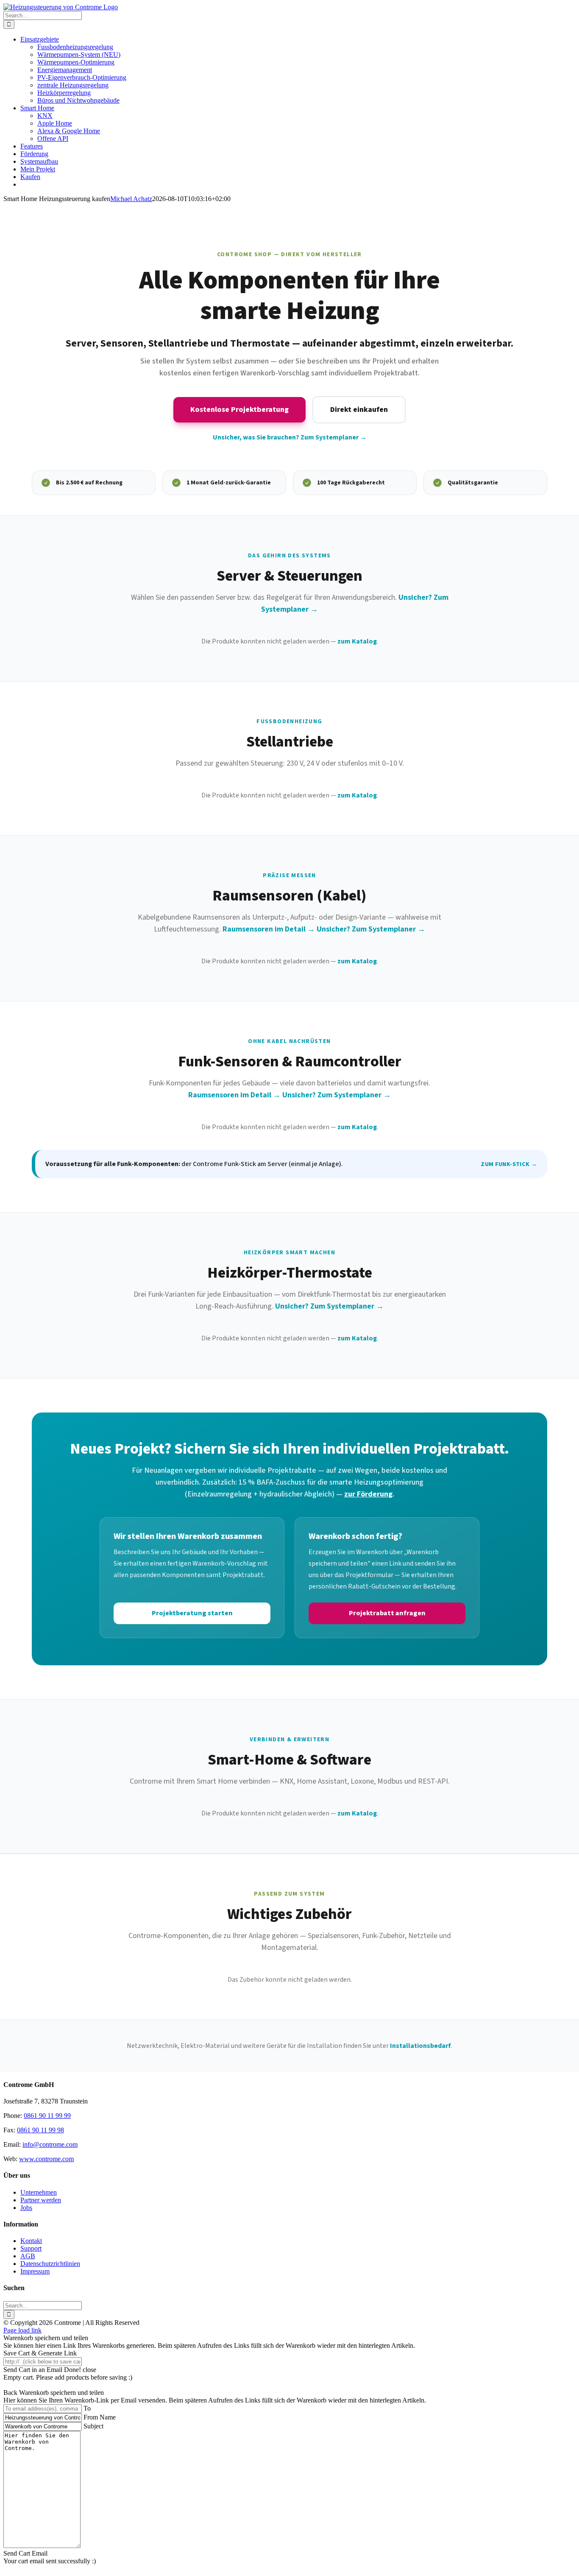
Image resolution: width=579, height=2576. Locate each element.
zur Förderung (368, 1494)
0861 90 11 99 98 (40, 2130)
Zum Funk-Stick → (509, 1164)
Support (31, 2248)
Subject (93, 2426)
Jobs (26, 2208)
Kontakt (31, 2241)
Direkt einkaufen (359, 410)
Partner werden (41, 2200)
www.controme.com (46, 2159)
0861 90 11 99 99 (47, 2116)
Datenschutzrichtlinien (50, 2264)
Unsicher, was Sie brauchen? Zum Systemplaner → (290, 437)
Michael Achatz (131, 199)
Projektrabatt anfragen (387, 1613)
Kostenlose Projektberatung (239, 410)
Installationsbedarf (420, 2046)
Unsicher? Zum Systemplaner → (371, 929)
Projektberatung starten (192, 1613)
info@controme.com (50, 2144)
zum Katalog (357, 641)
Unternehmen (39, 2192)
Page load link (22, 2330)
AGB (28, 2256)
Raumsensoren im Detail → (269, 929)
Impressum (35, 2271)
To (87, 2408)
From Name (100, 2417)
